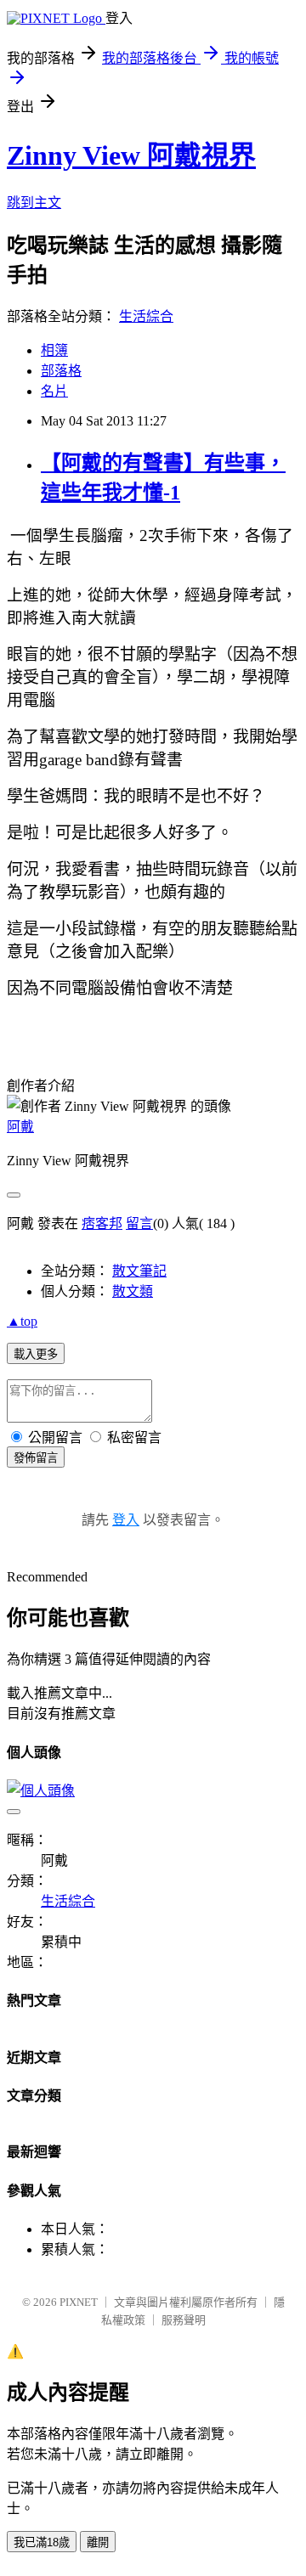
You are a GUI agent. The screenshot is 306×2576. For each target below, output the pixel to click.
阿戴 (20, 1127)
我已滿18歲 (42, 2542)
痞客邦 (102, 1223)
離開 (98, 2542)
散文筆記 (139, 1271)
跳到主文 (34, 203)
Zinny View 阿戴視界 (131, 155)
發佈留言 (36, 1458)
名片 (54, 391)
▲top (22, 1321)
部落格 (61, 371)
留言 (139, 1223)
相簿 (54, 350)
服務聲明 (184, 2320)
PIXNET (79, 2302)
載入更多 (36, 1354)
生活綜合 (146, 316)
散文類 (133, 1291)
